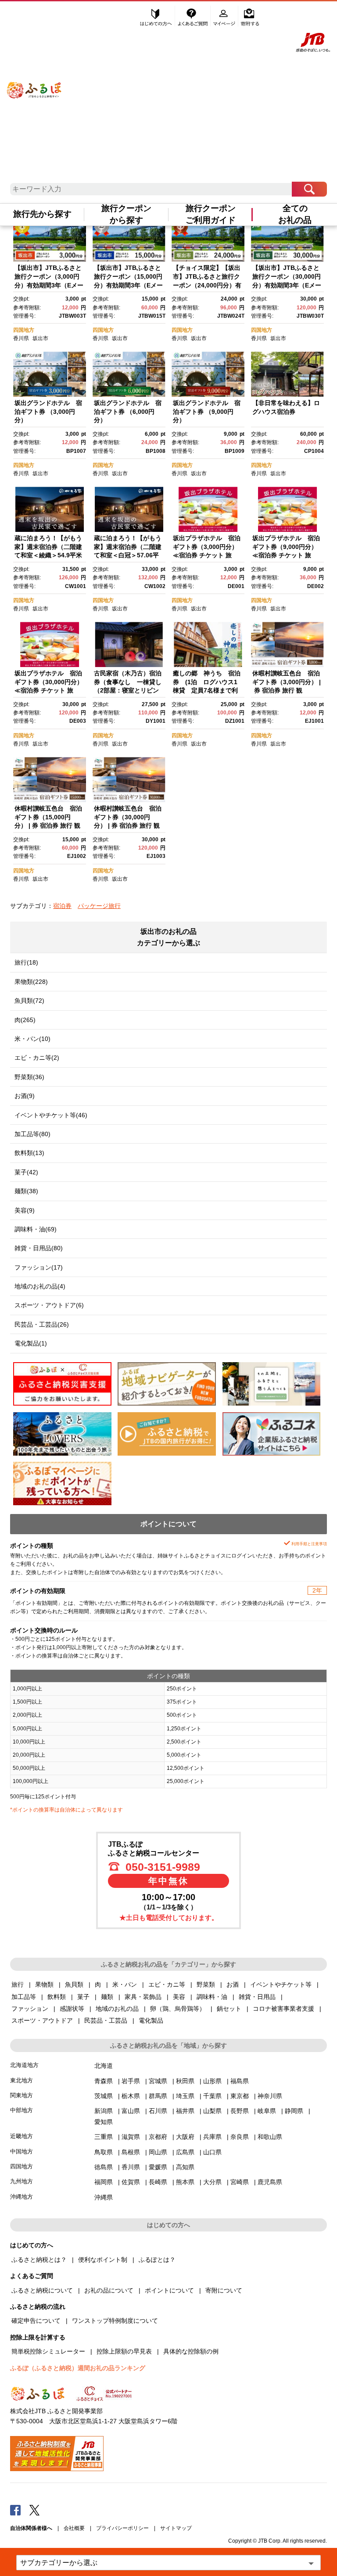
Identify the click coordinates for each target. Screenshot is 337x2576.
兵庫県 (212, 2137)
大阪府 (185, 2137)
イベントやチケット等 (281, 1984)
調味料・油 (212, 1997)
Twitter (35, 2510)
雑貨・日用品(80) (39, 1248)
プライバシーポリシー (122, 2528)
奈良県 (240, 2137)
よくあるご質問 (194, 16)
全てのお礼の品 (295, 214)
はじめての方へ (156, 16)
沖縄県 (104, 2197)
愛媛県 (158, 2167)
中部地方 (22, 2110)
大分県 (212, 2182)
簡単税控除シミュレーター (48, 2351)
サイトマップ (176, 2528)
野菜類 (206, 1984)
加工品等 (24, 1997)
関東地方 (22, 2095)
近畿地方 (22, 2136)
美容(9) (25, 1210)
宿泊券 (62, 906)
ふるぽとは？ (157, 2260)
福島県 (240, 2081)
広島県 (185, 2152)
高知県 (185, 2167)
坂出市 (40, 338)
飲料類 (57, 1997)
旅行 (18, 1984)
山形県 (212, 2081)
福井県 (185, 2111)
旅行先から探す (42, 214)
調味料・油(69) (36, 1229)
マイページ (225, 16)
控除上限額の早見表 (124, 2351)
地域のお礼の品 (117, 2009)
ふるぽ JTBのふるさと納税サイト (34, 81)
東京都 (240, 2096)
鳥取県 (104, 2152)
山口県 (212, 2152)
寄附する (250, 16)
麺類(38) (26, 1191)
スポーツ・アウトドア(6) (49, 1305)
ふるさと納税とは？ (39, 2260)
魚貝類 (74, 1984)
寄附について (224, 2290)
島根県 (131, 2152)
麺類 (107, 1997)
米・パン (125, 1984)
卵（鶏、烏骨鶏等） (178, 2009)
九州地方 (22, 2181)
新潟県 (104, 2111)
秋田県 (185, 2081)
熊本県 (185, 2182)
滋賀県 (131, 2137)
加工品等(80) (32, 1134)
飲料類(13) (29, 1153)
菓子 (83, 1997)
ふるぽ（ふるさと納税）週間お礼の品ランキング (78, 2368)
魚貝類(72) (29, 1001)
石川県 (158, 2111)
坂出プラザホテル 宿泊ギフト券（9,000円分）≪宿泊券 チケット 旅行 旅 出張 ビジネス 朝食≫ (286, 555)
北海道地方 (24, 2065)
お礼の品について (109, 2290)
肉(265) (25, 1020)
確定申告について (36, 2321)
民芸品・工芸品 (106, 2020)
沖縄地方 (22, 2197)
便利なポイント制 (103, 2260)
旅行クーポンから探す (126, 214)
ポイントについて (169, 2290)
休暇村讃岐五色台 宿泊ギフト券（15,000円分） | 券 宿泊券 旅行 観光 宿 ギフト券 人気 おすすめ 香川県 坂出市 (49, 825)
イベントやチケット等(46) (51, 1115)
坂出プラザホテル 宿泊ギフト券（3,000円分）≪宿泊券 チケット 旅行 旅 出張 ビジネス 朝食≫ (207, 555)
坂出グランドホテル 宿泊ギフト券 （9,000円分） (207, 411)
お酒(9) (25, 1096)
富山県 (131, 2111)
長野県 (240, 2111)
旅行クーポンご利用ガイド (211, 214)
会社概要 (74, 2528)
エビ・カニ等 (167, 1984)
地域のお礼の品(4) (40, 1286)
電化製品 (151, 2020)
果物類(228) (31, 982)
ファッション (30, 2009)
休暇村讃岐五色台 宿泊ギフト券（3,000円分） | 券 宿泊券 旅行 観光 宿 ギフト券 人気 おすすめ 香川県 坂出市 (287, 690)
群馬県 (158, 2096)
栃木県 (131, 2096)
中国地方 (22, 2151)
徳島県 (104, 2167)
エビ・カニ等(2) (37, 1058)
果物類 (44, 1984)
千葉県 (212, 2096)
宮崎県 (240, 2182)
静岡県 (294, 2111)
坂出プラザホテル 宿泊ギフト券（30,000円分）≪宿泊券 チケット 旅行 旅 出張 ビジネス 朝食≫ (49, 690)
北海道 (104, 2066)
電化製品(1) (31, 1343)
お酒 (233, 1984)
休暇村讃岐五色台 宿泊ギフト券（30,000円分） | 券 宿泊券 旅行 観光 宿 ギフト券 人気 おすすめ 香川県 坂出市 (128, 825)
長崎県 (158, 2182)
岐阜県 (267, 2111)
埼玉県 (185, 2096)
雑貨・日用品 (257, 1997)
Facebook (15, 2510)
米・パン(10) (32, 1039)
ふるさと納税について (42, 2290)
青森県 (104, 2081)
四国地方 (24, 330)
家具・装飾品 (143, 1997)
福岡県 (104, 2182)
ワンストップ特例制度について (115, 2321)
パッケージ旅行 (99, 906)
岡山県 (158, 2152)
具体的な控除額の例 (191, 2351)
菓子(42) (26, 1172)
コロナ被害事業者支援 (283, 2009)
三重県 (104, 2137)
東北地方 (22, 2080)
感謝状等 (72, 2009)
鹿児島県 (270, 2182)
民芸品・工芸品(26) (42, 1324)
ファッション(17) (39, 1267)
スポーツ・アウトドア (42, 2020)
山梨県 (212, 2111)
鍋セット (229, 2009)
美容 (179, 1997)
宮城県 (158, 2081)
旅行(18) (26, 962)
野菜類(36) (29, 1077)
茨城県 (104, 2096)
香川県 (21, 338)
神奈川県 (270, 2096)
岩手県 (131, 2081)
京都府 (158, 2137)
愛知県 (104, 2122)
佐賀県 (131, 2182)
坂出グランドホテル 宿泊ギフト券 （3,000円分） (48, 411)
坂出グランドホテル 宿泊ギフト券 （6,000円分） (128, 411)
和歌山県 (270, 2137)
